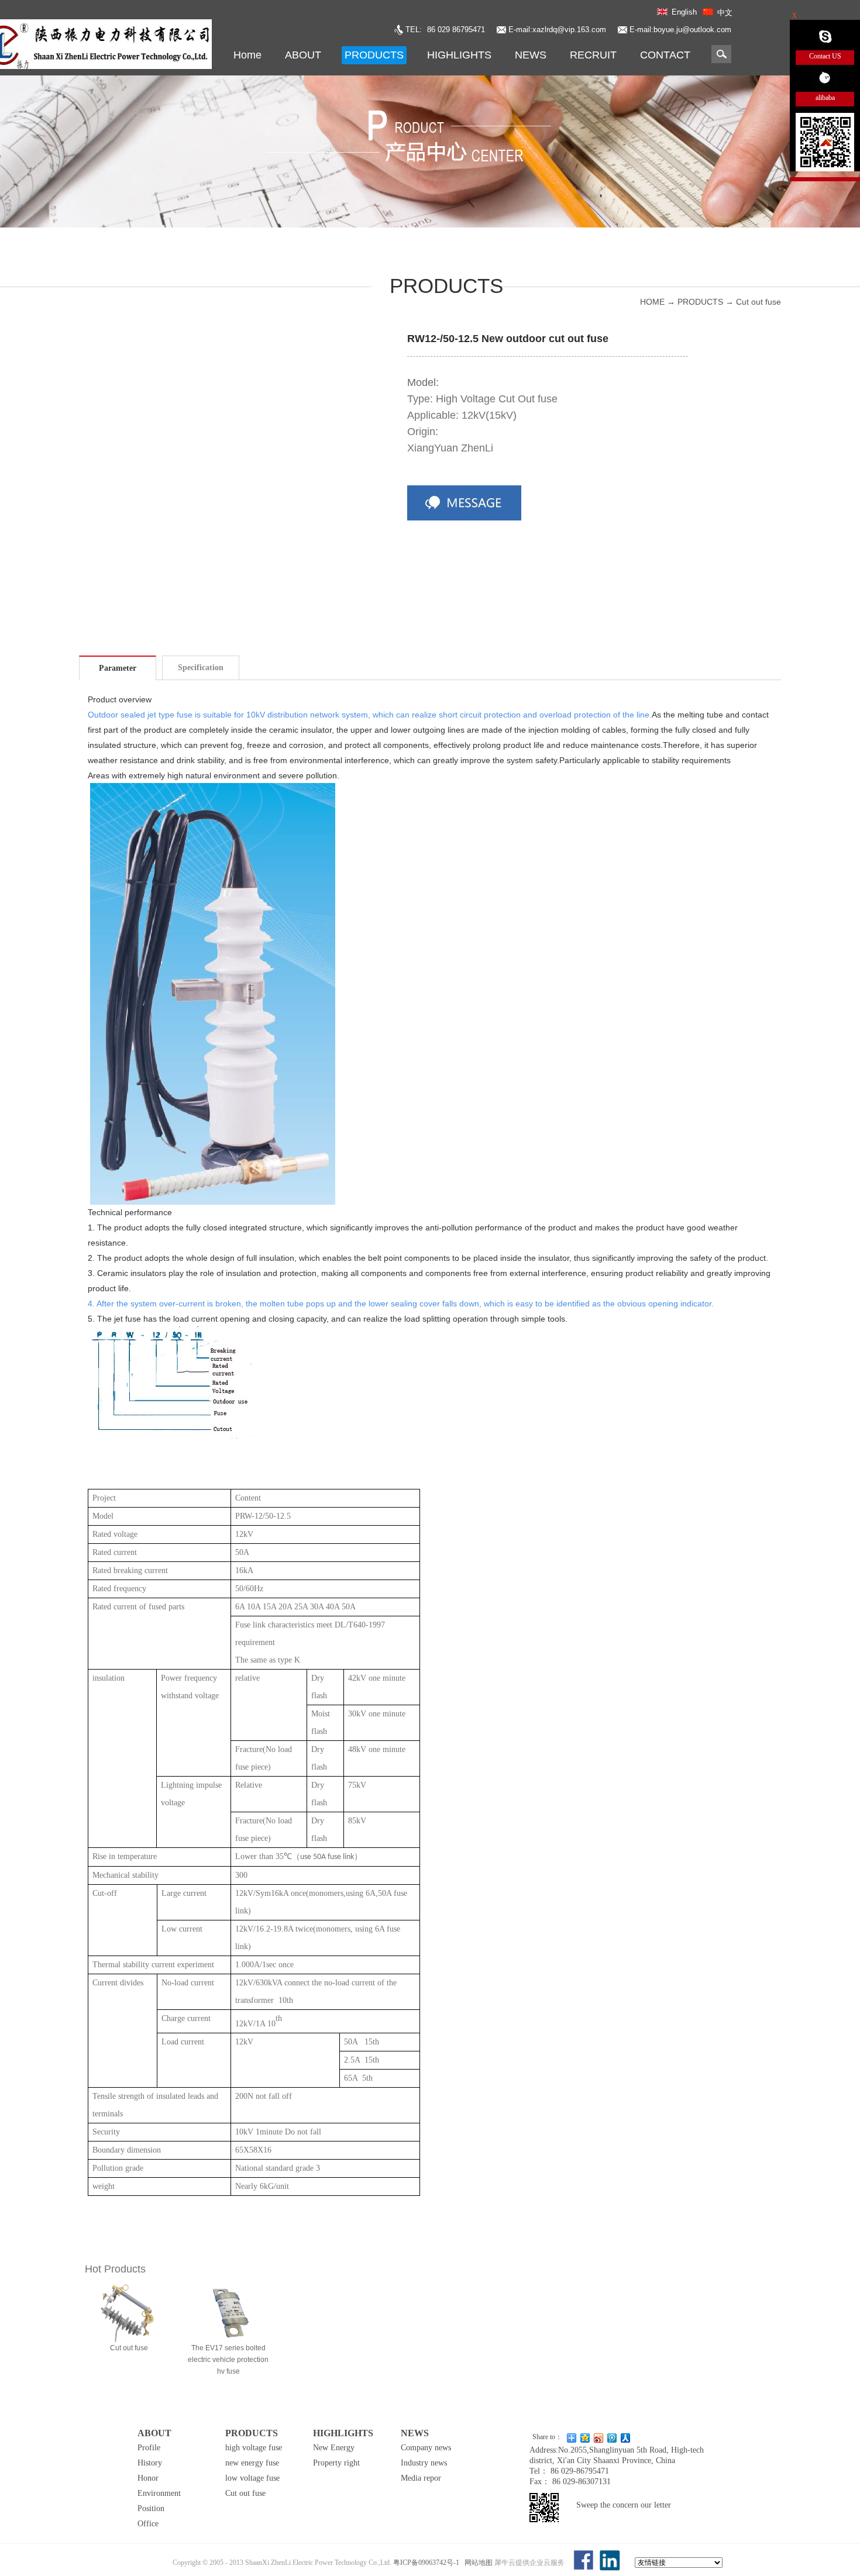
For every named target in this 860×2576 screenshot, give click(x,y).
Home (247, 55)
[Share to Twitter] (599, 2438)
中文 (725, 13)
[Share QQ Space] (585, 2438)
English (684, 12)
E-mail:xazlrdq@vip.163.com (557, 30)
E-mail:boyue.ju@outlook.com (680, 30)
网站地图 (477, 2563)
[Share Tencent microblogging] (612, 2438)
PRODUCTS (700, 302)
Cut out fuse (758, 302)
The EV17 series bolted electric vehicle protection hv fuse (228, 2360)
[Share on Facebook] (626, 2438)
